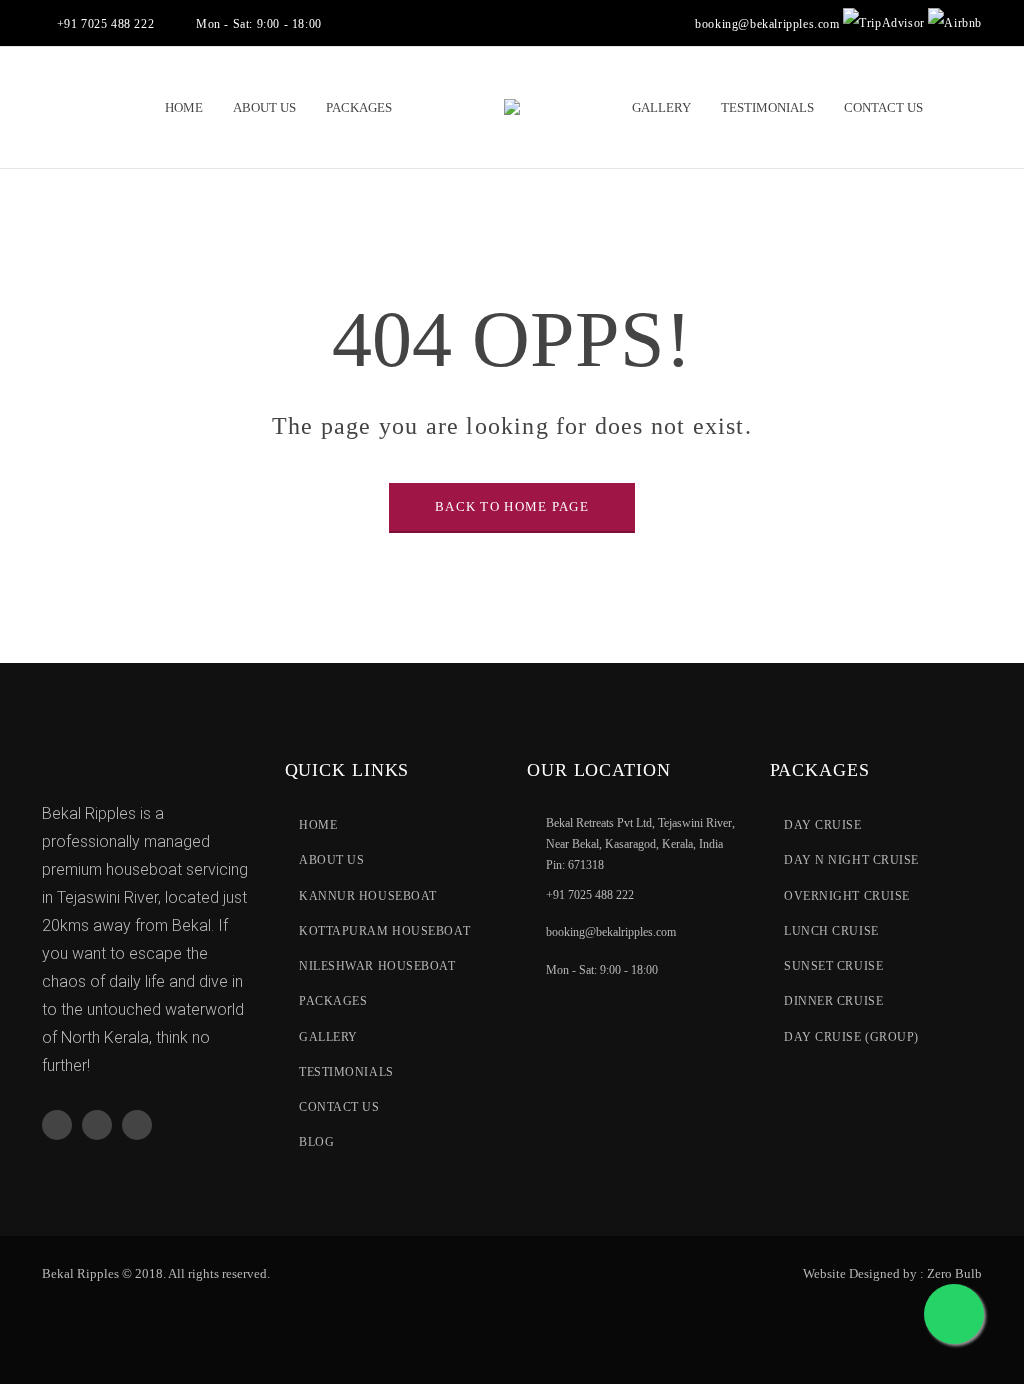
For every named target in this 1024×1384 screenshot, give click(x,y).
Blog (316, 1142)
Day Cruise (823, 825)
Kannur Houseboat (368, 896)
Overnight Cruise (847, 896)
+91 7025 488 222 (590, 895)
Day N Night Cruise (851, 860)
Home (318, 825)
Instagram (137, 1125)
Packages (333, 1001)
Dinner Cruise (833, 1001)
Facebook (57, 1125)
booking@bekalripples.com (767, 24)
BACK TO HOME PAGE (512, 506)
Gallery (328, 1037)
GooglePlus (97, 1125)
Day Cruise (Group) (851, 1037)
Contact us (339, 1107)
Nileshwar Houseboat (377, 966)
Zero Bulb (954, 1273)
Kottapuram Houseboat (384, 931)
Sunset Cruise (833, 966)
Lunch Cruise (831, 931)
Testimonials (346, 1072)
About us (331, 860)
